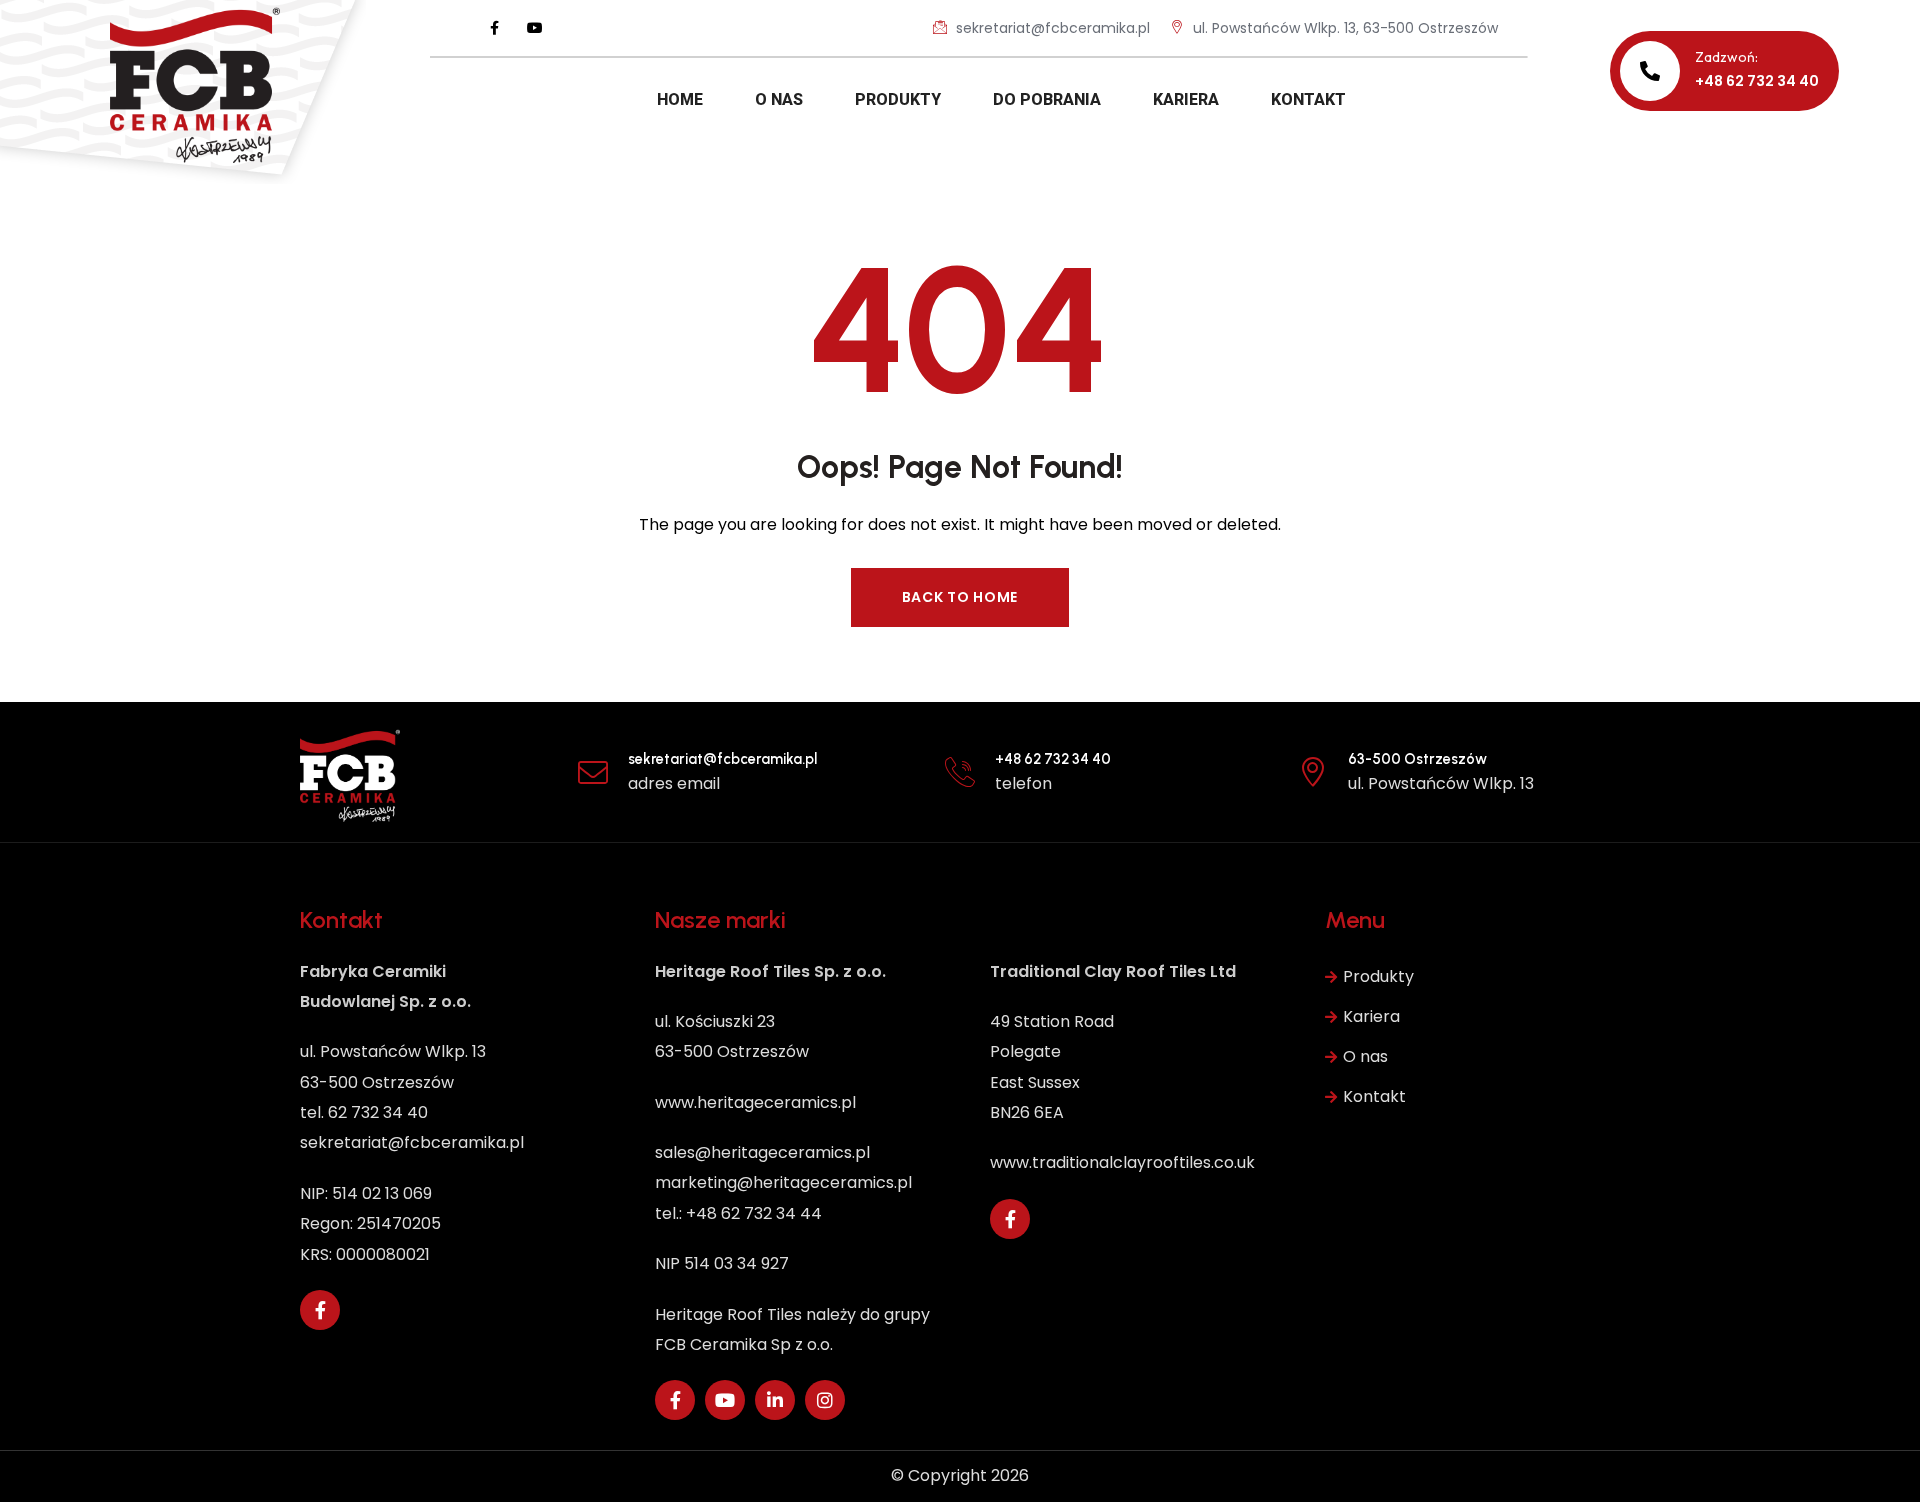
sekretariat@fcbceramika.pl (1051, 28)
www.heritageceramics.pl (755, 1102)
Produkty (1378, 976)
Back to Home (960, 597)
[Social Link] (495, 28)
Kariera (1371, 1016)
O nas (1365, 1056)
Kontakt (1374, 1096)
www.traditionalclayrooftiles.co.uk (1122, 1162)
